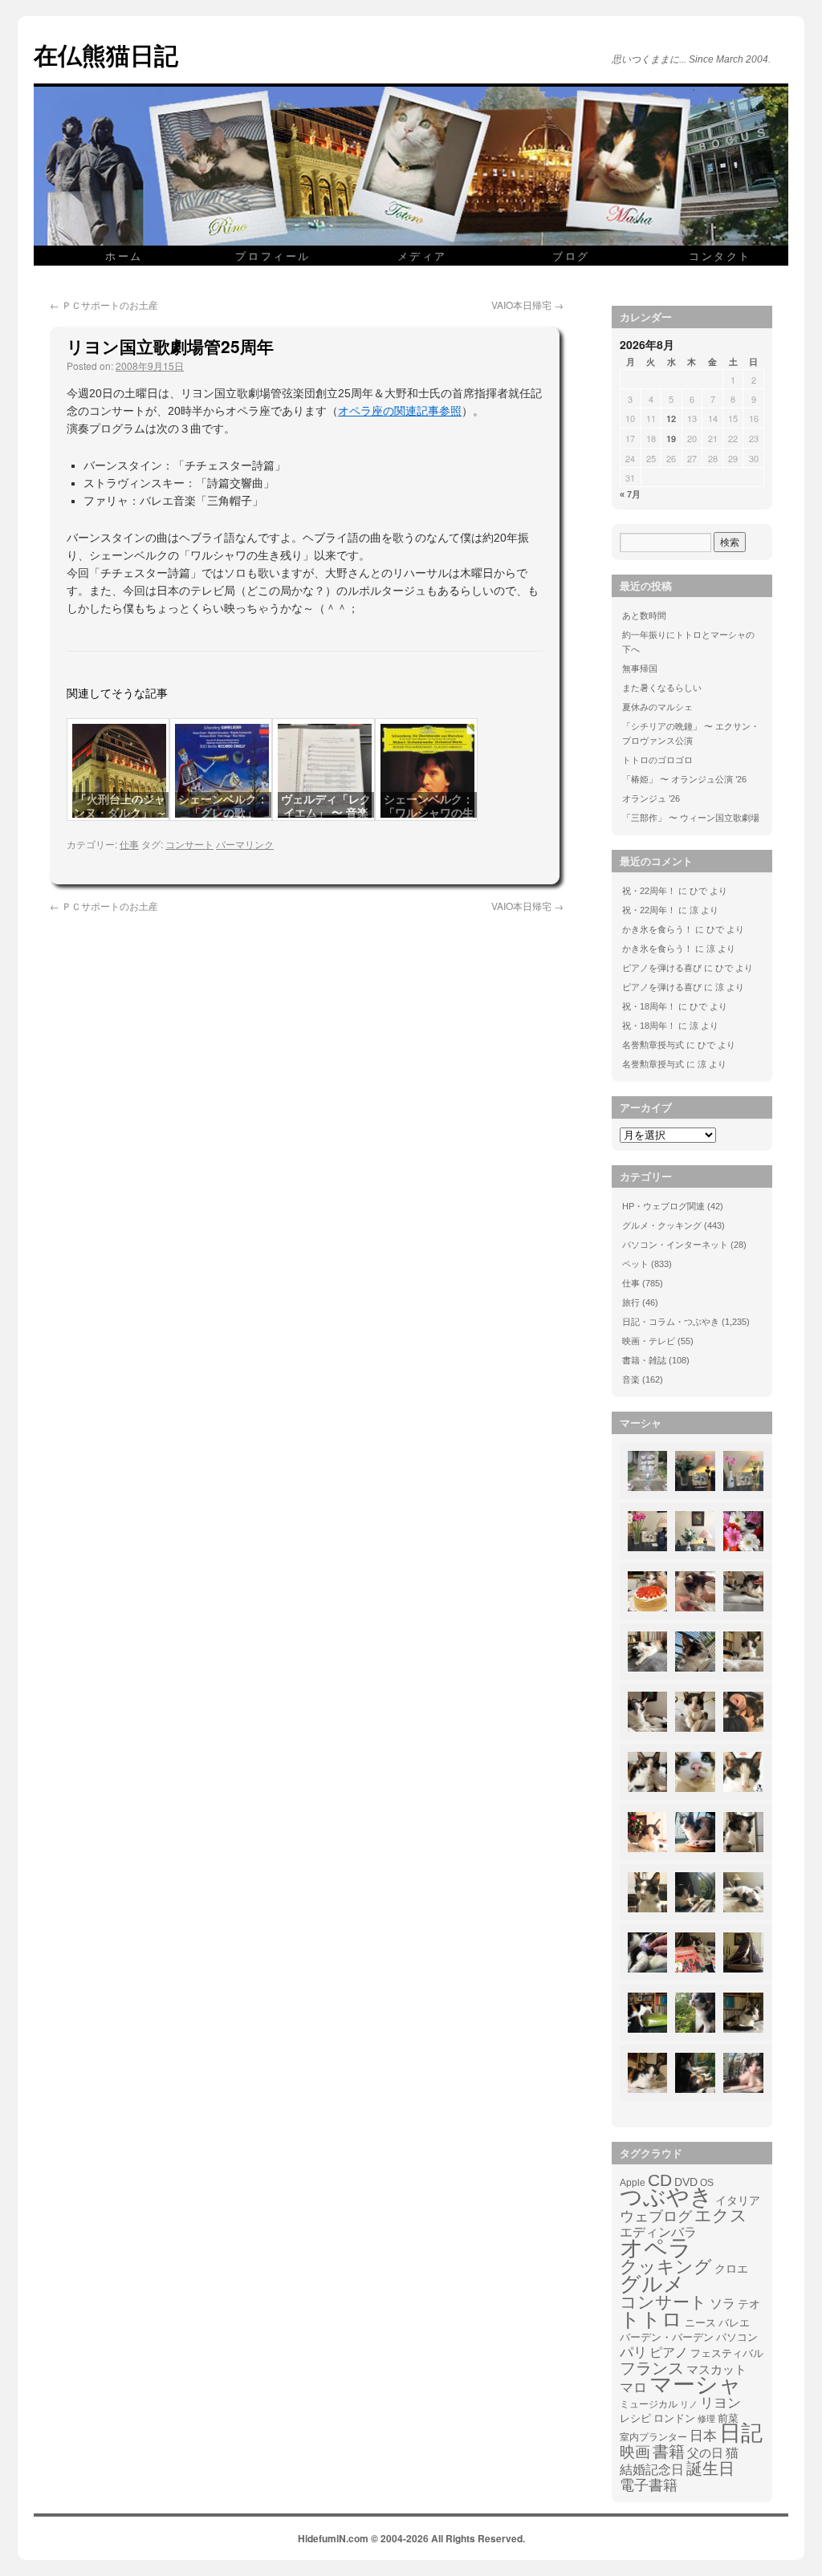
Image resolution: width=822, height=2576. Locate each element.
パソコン (737, 2337)
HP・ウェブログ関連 (663, 1206)
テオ (749, 2304)
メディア (422, 256)
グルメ (652, 2284)
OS (707, 2182)
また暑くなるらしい (662, 688)
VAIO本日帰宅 (527, 305)
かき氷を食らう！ (657, 929)
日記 (741, 2433)
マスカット (716, 2369)
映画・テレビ (649, 1341)
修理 (706, 2419)
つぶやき (666, 2197)
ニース (700, 2323)
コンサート (189, 844)
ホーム (124, 256)
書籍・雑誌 (644, 1360)
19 (671, 439)
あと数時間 (644, 616)
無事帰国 (640, 668)
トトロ (651, 2319)
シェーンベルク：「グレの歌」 (223, 806)
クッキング (666, 2267)
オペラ (656, 2248)
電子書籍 (649, 2485)
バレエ (734, 2323)
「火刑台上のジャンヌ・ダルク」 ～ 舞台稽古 (120, 813)
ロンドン (674, 2419)
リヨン (720, 2403)
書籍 (669, 2452)
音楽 (631, 1379)
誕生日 (710, 2468)
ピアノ (669, 2352)
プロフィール (273, 256)
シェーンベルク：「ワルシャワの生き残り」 (429, 813)
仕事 (129, 844)
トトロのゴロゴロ (657, 760)
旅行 (631, 1302)
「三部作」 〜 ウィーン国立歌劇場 (691, 818)
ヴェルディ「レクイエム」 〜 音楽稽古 (326, 813)
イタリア (738, 2200)
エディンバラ (658, 2232)
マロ (633, 2388)
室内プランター (653, 2437)
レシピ (635, 2418)
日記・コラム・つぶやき (671, 1322)
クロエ (731, 2269)
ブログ (571, 256)
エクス (721, 2216)
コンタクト (720, 256)
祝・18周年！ (649, 1006)
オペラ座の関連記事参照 (400, 411)
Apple (633, 2182)
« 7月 (630, 494)
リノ (689, 2404)
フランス (652, 2368)
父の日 (705, 2453)
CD (660, 2180)
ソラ (722, 2304)
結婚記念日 (652, 2470)
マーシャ (696, 2385)
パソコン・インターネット (675, 1245)
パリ (633, 2353)
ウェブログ (656, 2216)
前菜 (728, 2418)
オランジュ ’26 (651, 798)
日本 (703, 2436)
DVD (686, 2182)
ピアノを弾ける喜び (662, 968)
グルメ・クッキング (662, 1225)
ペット (635, 1264)
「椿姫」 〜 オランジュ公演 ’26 (684, 779)
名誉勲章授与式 (653, 1045)
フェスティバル (727, 2354)
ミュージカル (649, 2404)
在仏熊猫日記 (106, 54)
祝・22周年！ (649, 891)
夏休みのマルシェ (657, 707)
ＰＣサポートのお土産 (104, 305)
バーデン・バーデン (667, 2337)
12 (671, 418)
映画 (635, 2452)
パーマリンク (245, 844)
